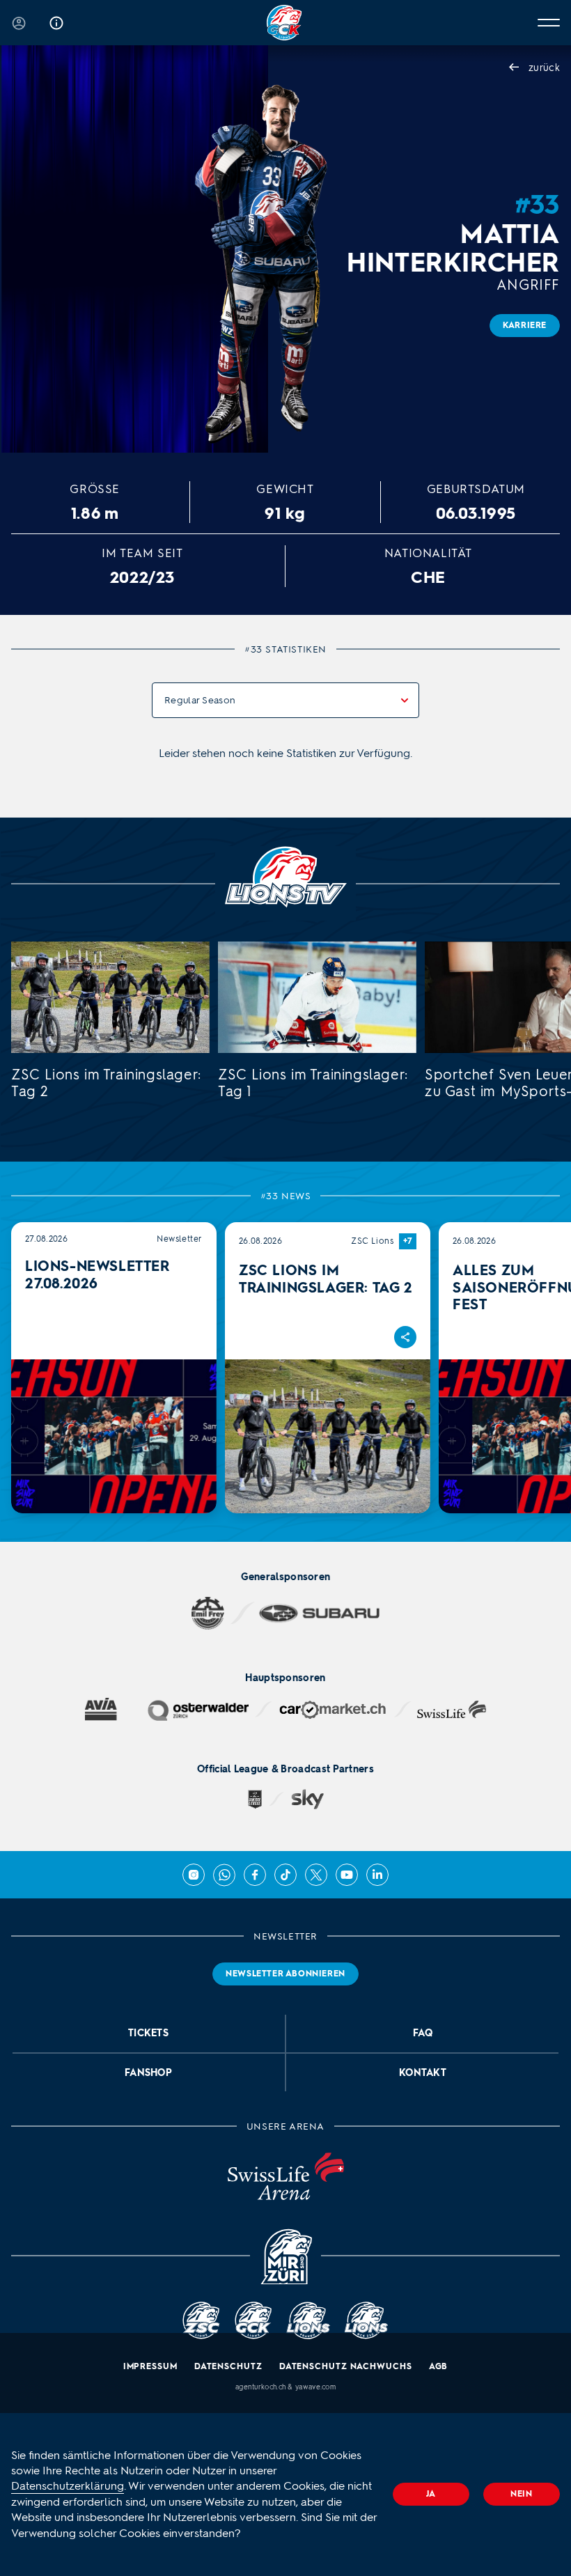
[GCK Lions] (285, 23)
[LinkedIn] (377, 1875)
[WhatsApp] (224, 1875)
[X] (316, 1875)
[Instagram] (194, 1875)
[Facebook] (255, 1875)
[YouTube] (347, 1875)
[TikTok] (285, 1875)
